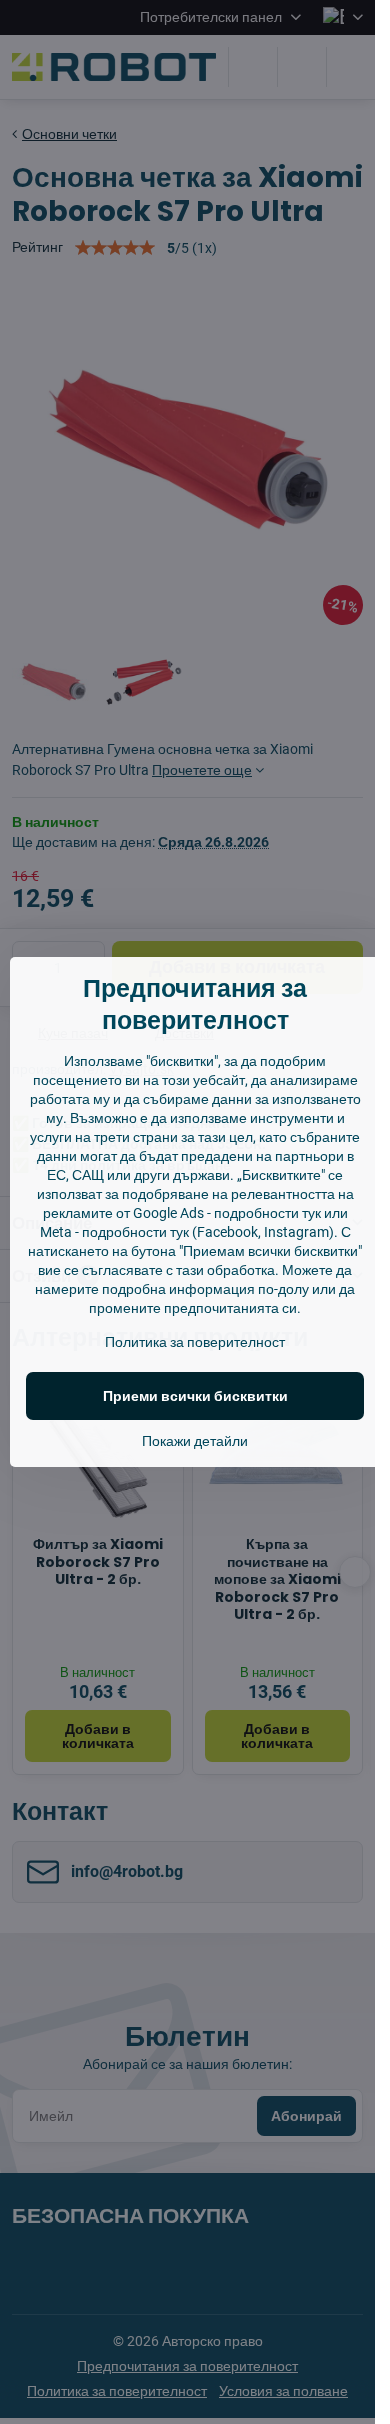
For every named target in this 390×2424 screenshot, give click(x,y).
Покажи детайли (195, 1441)
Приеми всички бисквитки (195, 1396)
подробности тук (267, 1213)
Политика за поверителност (195, 1342)
